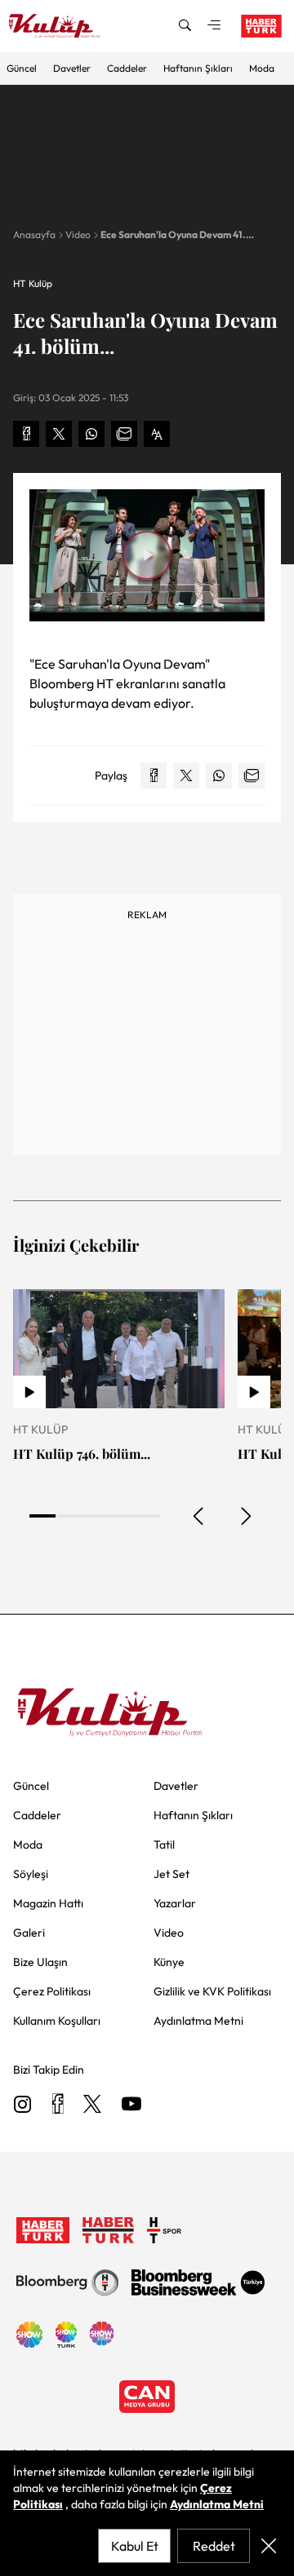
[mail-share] (124, 434)
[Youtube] (131, 2105)
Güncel (22, 68)
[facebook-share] (26, 434)
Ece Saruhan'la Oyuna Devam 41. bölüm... (173, 235)
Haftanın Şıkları (198, 68)
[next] (245, 1516)
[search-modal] (185, 26)
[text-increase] (157, 434)
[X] (92, 2105)
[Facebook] (58, 2105)
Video (78, 234)
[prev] (199, 1516)
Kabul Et (135, 2546)
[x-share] (59, 434)
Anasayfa (34, 234)
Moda (262, 68)
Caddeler (127, 68)
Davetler (72, 68)
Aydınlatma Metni (217, 2504)
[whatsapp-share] (91, 434)
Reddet (214, 2546)
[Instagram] (23, 2105)
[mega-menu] (214, 26)
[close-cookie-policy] (269, 2546)
